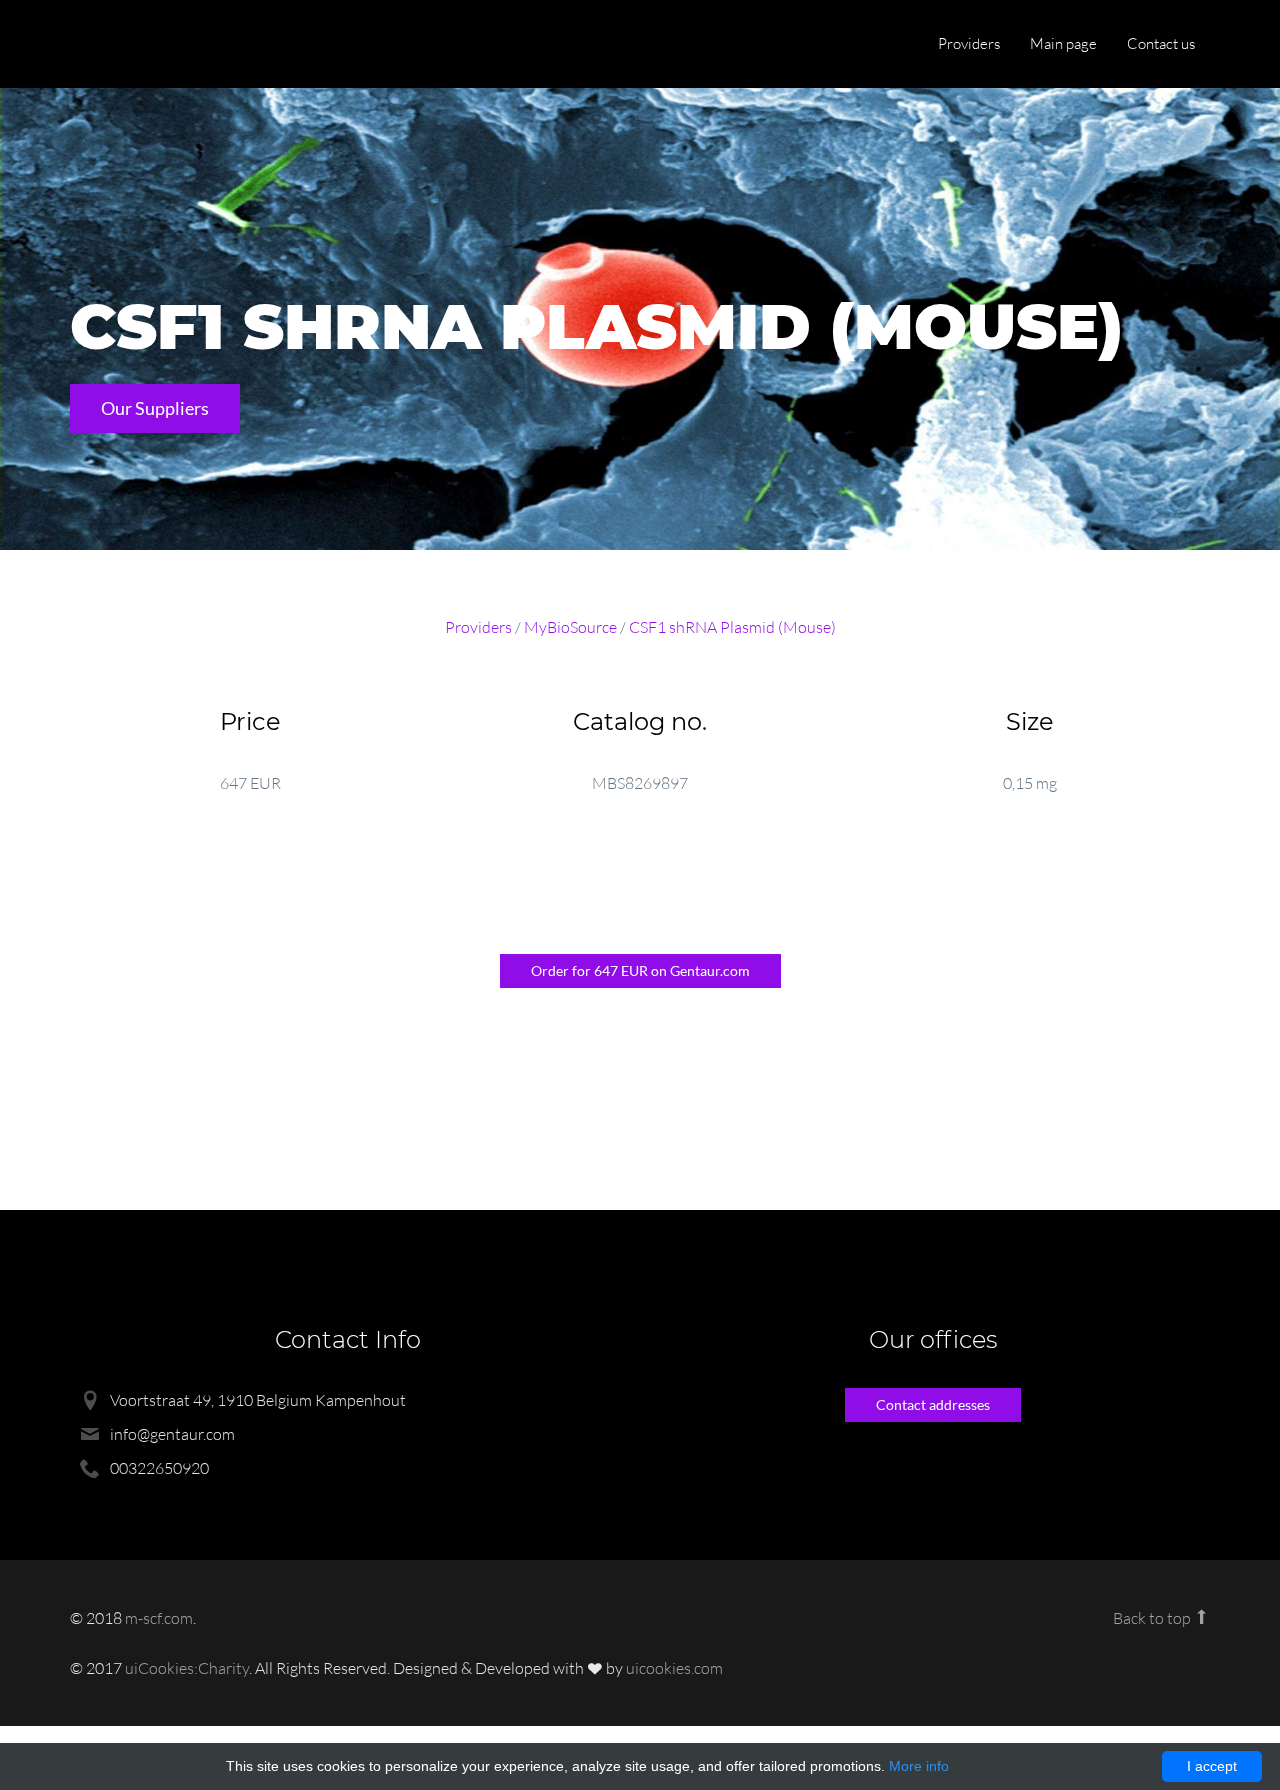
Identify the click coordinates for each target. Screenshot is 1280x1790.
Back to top (1153, 1618)
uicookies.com (674, 1668)
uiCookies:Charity (187, 1668)
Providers (969, 43)
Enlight (165, 45)
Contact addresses (933, 1404)
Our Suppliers (155, 408)
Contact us (1161, 43)
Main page (1063, 43)
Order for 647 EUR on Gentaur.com (640, 970)
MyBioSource (570, 627)
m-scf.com (159, 1618)
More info (919, 1766)
